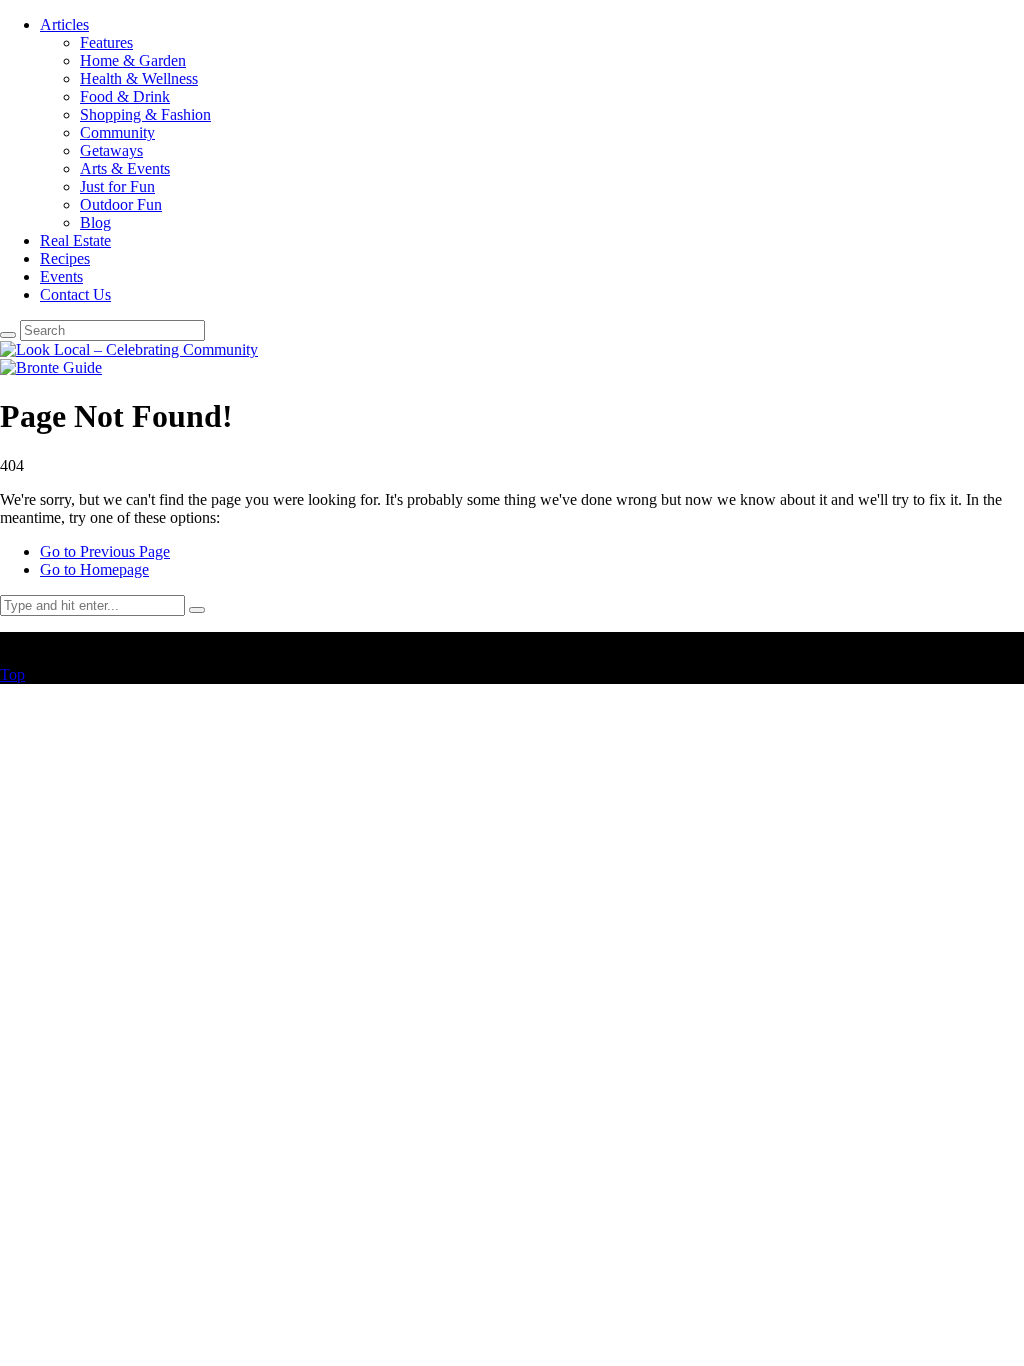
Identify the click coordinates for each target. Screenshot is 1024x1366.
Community (117, 132)
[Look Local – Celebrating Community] (129, 349)
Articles (64, 24)
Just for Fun (117, 186)
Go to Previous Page (105, 551)
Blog (95, 222)
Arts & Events (125, 168)
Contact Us (75, 294)
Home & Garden (133, 60)
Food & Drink (125, 96)
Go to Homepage (94, 569)
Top (12, 674)
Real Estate (75, 240)
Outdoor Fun (121, 204)
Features (106, 42)
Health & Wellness (139, 78)
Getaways (111, 150)
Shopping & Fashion (145, 114)
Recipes (65, 258)
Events (61, 276)
